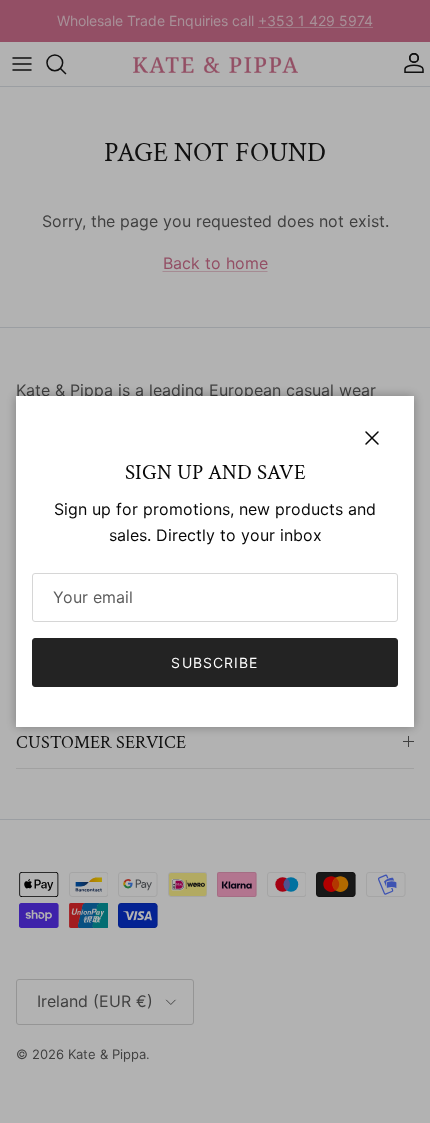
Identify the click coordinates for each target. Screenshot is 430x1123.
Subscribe (214, 662)
